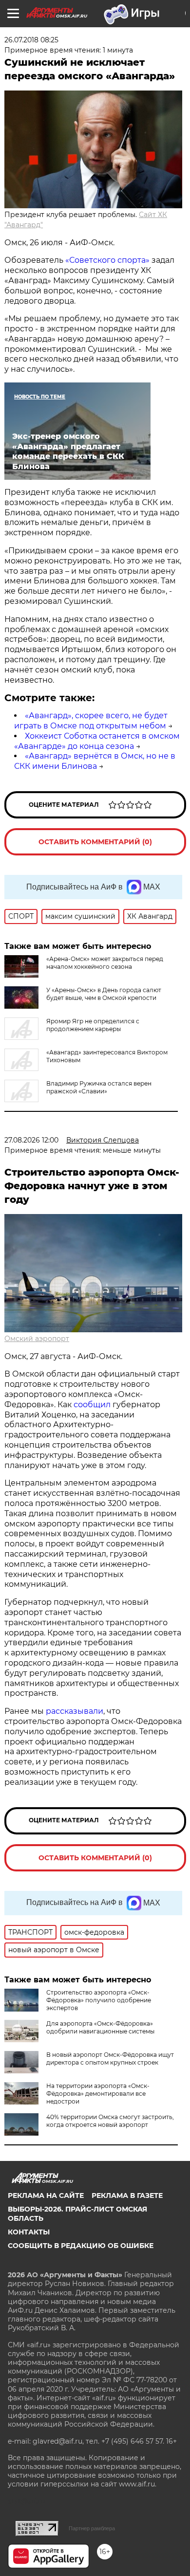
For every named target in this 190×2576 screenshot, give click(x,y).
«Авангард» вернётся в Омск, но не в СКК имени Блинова (95, 761)
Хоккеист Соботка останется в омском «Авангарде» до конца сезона (97, 741)
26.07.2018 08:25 (31, 40)
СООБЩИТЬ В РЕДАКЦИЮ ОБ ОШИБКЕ (81, 2246)
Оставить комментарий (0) (95, 842)
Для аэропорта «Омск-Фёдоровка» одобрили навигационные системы (100, 2027)
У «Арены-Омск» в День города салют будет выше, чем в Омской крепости (104, 994)
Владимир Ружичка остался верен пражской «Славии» (99, 1087)
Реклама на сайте (46, 2195)
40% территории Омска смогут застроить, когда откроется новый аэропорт (110, 2121)
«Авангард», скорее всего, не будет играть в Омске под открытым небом (91, 721)
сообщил (92, 1405)
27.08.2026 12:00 (31, 1140)
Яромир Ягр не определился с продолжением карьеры (93, 1025)
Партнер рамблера (92, 2528)
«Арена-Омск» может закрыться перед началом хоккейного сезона (105, 963)
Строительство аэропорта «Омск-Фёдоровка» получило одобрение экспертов (99, 2000)
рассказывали (75, 1711)
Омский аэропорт (37, 1339)
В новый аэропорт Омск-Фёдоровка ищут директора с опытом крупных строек (110, 2059)
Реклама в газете (127, 2195)
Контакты (29, 2232)
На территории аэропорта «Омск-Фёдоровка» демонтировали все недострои (98, 2094)
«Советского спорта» (106, 260)
